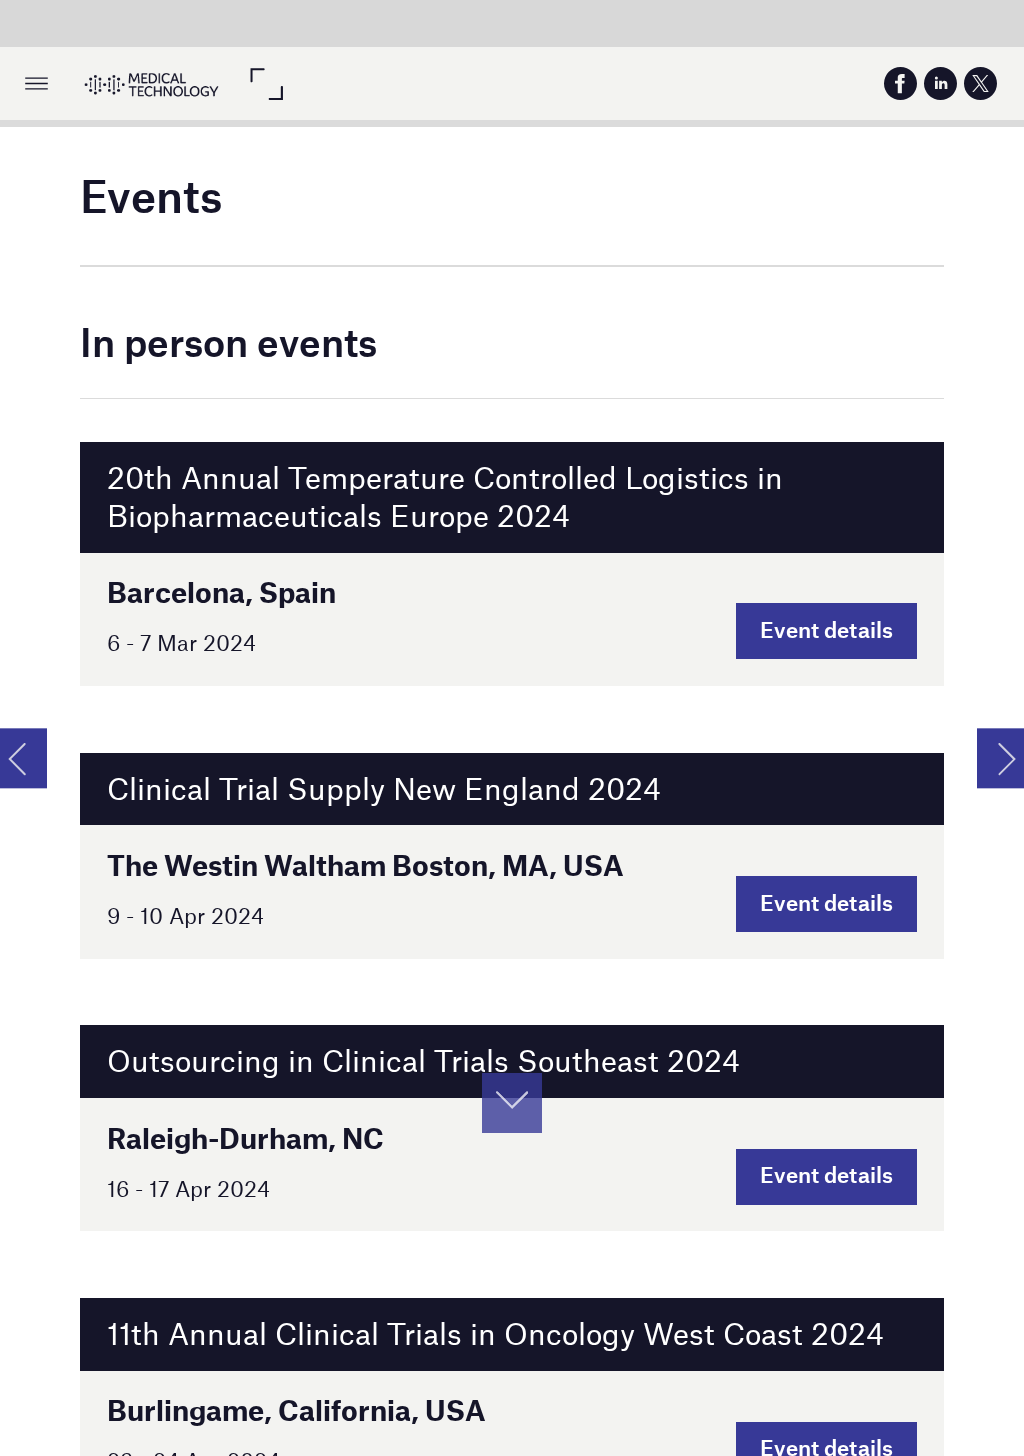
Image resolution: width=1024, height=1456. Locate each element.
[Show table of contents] (36, 83)
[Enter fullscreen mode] (265, 83)
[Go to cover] (151, 83)
